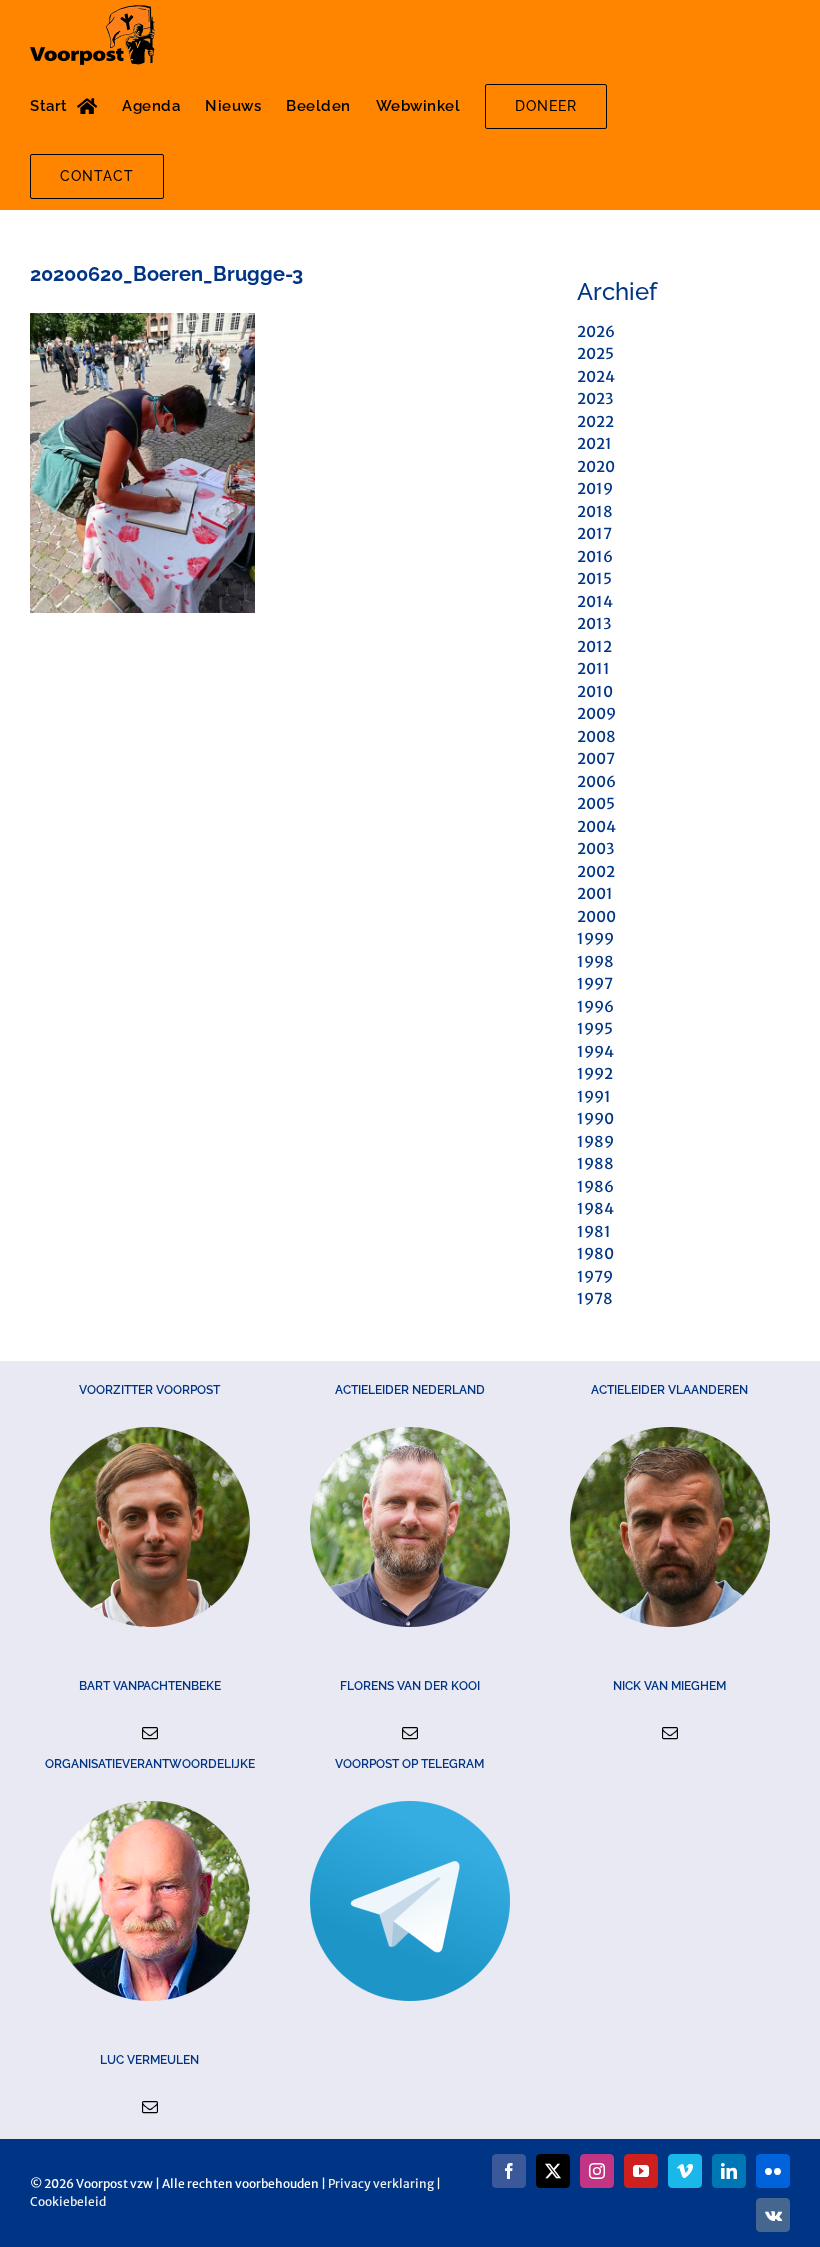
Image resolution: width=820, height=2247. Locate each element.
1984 (595, 1208)
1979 (595, 1276)
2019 (595, 488)
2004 (596, 826)
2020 (596, 466)
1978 (595, 1298)
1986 (595, 1186)
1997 (595, 983)
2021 (594, 443)
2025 (595, 353)
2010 (595, 691)
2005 (596, 803)
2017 (594, 533)
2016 (595, 556)
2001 (595, 893)
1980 (595, 1253)
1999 (595, 938)
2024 (596, 376)
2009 (596, 713)
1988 (595, 1163)
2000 (596, 916)
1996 (595, 1006)
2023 (595, 398)
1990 (595, 1118)
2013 (594, 623)
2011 (593, 668)
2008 (596, 736)
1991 (594, 1096)
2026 (596, 331)
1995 (595, 1028)
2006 (596, 781)
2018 (595, 511)
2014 (595, 601)
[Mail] (150, 1733)
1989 (595, 1141)
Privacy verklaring (381, 2183)
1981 (594, 1231)
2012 (594, 646)
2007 (596, 758)
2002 (596, 871)
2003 (595, 848)
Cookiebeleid (68, 2201)
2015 (594, 578)
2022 (595, 421)
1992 (595, 1073)
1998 (595, 961)
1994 (595, 1051)
